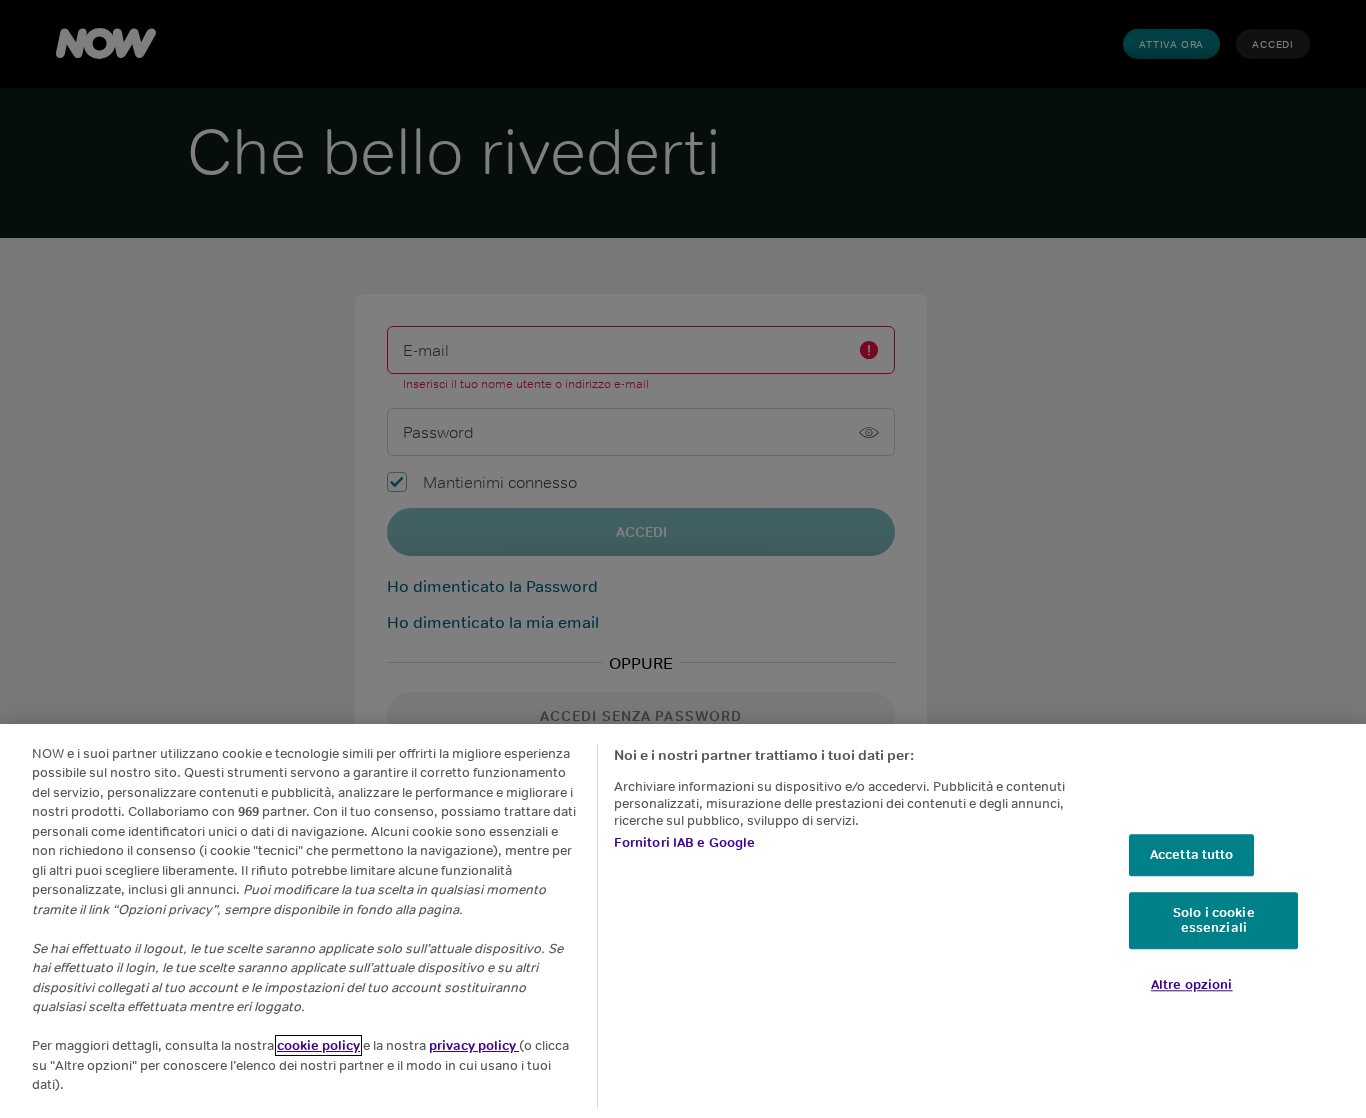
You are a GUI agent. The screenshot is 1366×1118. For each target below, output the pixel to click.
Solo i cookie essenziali (1214, 920)
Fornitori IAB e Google (685, 842)
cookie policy (318, 1045)
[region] (683, 921)
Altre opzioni (1192, 984)
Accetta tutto (1192, 854)
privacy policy (474, 1045)
